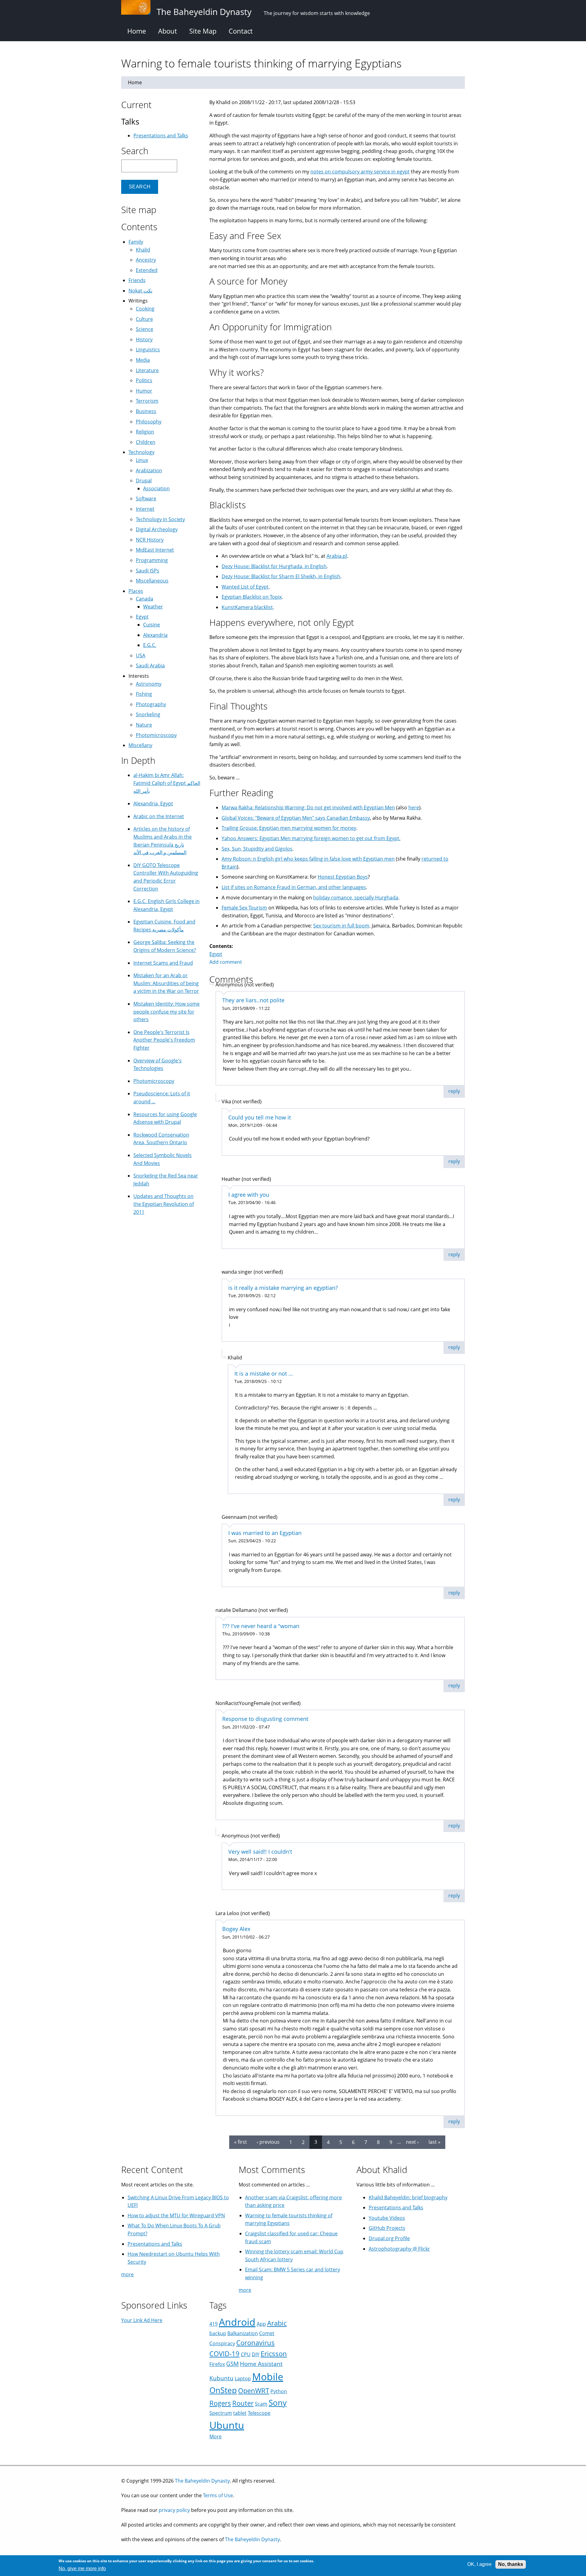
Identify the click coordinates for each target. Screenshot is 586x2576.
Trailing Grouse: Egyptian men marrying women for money (289, 828)
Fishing (144, 694)
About (168, 31)
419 (213, 2324)
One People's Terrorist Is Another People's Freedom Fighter (164, 1040)
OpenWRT (254, 2391)
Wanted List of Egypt (245, 587)
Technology (141, 452)
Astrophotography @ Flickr (399, 2249)
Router (243, 2403)
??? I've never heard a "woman (261, 1626)
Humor (144, 391)
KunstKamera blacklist (247, 607)
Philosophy (149, 422)
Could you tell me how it (260, 1117)
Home (137, 31)
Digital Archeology (157, 529)
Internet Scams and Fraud (163, 963)
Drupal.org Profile (389, 2238)
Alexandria (155, 635)
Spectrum (221, 2413)
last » (434, 2142)
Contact (241, 31)
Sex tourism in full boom (341, 926)
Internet (145, 509)
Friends (137, 280)
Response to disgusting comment (265, 1719)
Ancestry (146, 260)
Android (237, 2322)
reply (454, 1091)
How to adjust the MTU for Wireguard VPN (176, 2215)
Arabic (277, 2323)
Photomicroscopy (156, 735)
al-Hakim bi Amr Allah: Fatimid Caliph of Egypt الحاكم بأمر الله (167, 783)
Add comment (226, 962)
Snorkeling (148, 714)
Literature (147, 370)
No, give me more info (82, 2569)
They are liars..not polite (253, 1000)
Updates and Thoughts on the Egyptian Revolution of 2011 (164, 1204)
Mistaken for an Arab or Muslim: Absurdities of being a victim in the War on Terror (166, 983)
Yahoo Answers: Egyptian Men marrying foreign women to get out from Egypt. (311, 838)
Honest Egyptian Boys (343, 877)
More (215, 2436)
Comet (267, 2333)
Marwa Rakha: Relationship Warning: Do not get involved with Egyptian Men (308, 807)
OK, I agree (479, 2564)
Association (156, 488)
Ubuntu (227, 2425)
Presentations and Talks (161, 136)
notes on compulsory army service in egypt (360, 172)
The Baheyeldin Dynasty (202, 2481)
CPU (246, 2354)
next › (412, 2142)
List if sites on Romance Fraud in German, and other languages (294, 887)
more (127, 2274)
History (144, 339)
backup (218, 2333)
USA (141, 655)
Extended (147, 270)
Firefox (217, 2364)
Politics (144, 380)
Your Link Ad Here (142, 2320)
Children (146, 442)
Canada (145, 599)
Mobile (268, 2376)
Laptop (243, 2378)
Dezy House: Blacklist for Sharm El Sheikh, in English (281, 576)
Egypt (216, 954)
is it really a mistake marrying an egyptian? (283, 1288)
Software (146, 499)
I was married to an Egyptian (265, 1533)
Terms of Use (218, 2495)
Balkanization (243, 2333)
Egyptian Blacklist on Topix (252, 597)
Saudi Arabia (150, 666)
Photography (151, 704)
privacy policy (174, 2510)
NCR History (150, 540)
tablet (240, 2413)
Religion (145, 432)
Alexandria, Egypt (153, 804)
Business (146, 411)
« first (241, 2142)
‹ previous (268, 2142)
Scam (261, 2404)
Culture (144, 319)
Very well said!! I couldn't (260, 1852)
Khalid (143, 250)
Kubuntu (221, 2378)
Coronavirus (255, 2343)
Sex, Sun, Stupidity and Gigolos (257, 849)
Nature (144, 725)
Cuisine (152, 625)
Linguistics (148, 350)
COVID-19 (224, 2354)
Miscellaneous (152, 581)
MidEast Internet (155, 550)
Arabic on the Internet (159, 816)
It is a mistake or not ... (264, 1373)
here (414, 807)
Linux (142, 460)
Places (136, 591)
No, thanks (511, 2564)
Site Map (203, 31)
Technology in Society (160, 519)
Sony (278, 2403)
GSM (232, 2364)
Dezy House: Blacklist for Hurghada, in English (274, 566)
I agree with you (249, 1195)
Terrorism (147, 401)
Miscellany (140, 745)
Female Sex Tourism (244, 908)
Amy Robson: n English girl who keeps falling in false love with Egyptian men (308, 859)
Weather (153, 607)
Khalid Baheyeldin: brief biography (408, 2197)
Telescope (259, 2413)
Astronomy (149, 684)
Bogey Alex (236, 1929)
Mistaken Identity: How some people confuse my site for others (166, 1012)
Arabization (149, 470)
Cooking (145, 309)
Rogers (220, 2403)
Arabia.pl (337, 556)
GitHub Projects (387, 2228)
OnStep (223, 2390)
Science (145, 329)
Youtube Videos (387, 2218)
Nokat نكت (140, 291)
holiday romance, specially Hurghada (356, 898)
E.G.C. (150, 645)
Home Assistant (261, 2364)
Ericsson (274, 2354)
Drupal (144, 481)
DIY (256, 2354)
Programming (152, 560)
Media (143, 360)
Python (279, 2391)
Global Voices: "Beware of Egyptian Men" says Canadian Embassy (296, 818)
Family (136, 242)
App (261, 2324)
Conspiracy (222, 2343)
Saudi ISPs (148, 571)
